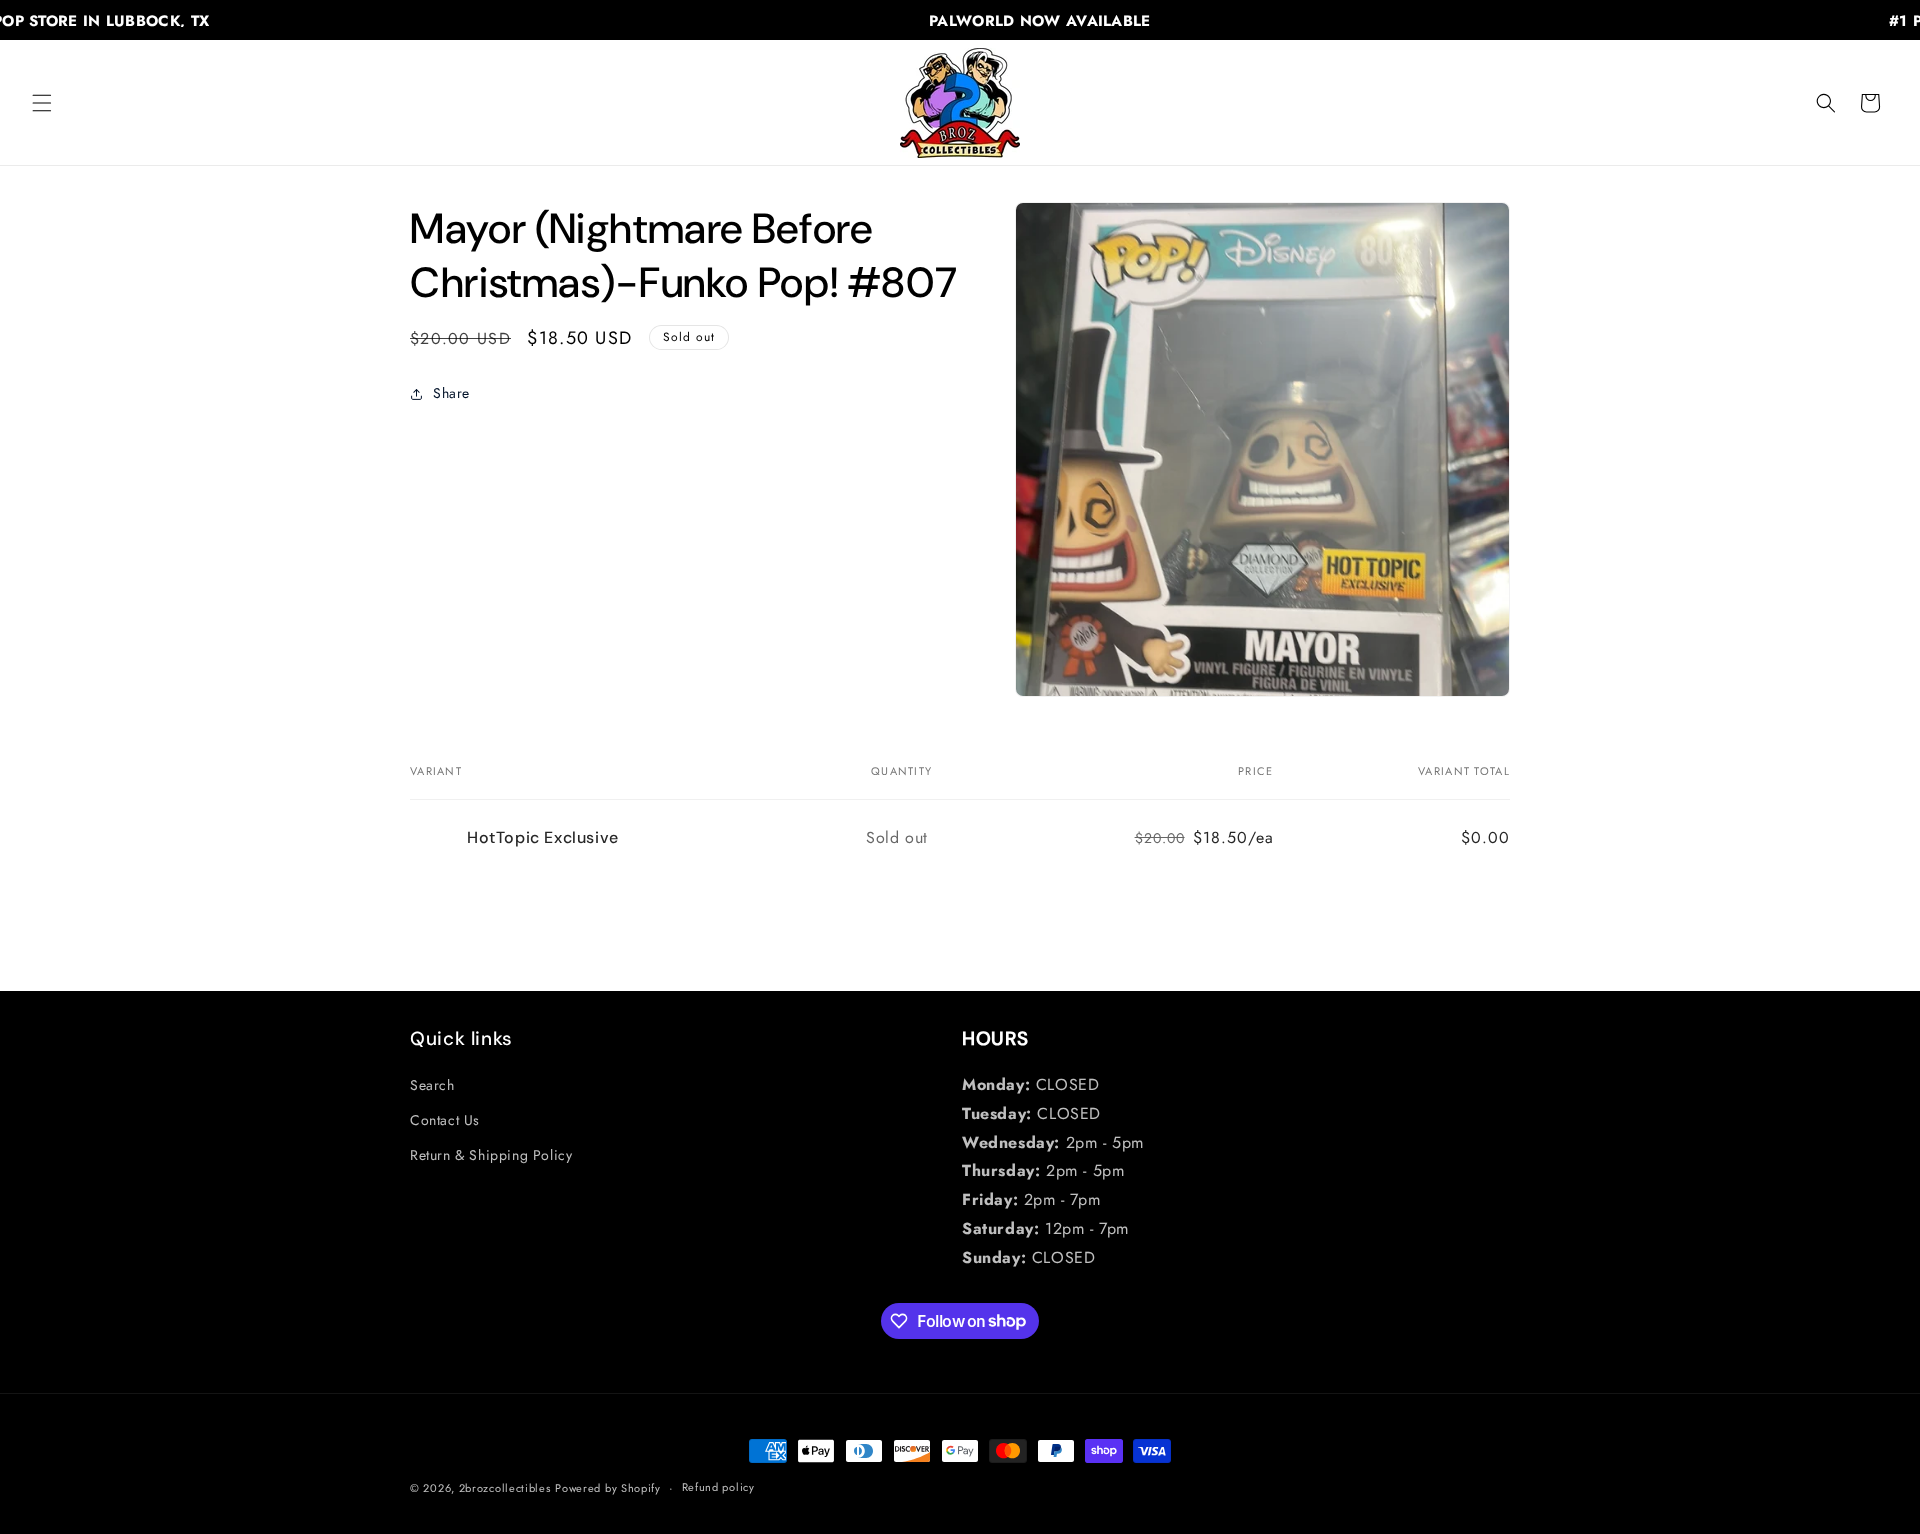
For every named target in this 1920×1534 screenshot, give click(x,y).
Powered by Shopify (608, 1488)
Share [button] (451, 393)
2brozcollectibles (505, 1488)
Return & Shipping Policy (491, 1155)
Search (432, 1085)
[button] (42, 103)
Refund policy (718, 1487)
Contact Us (445, 1120)
